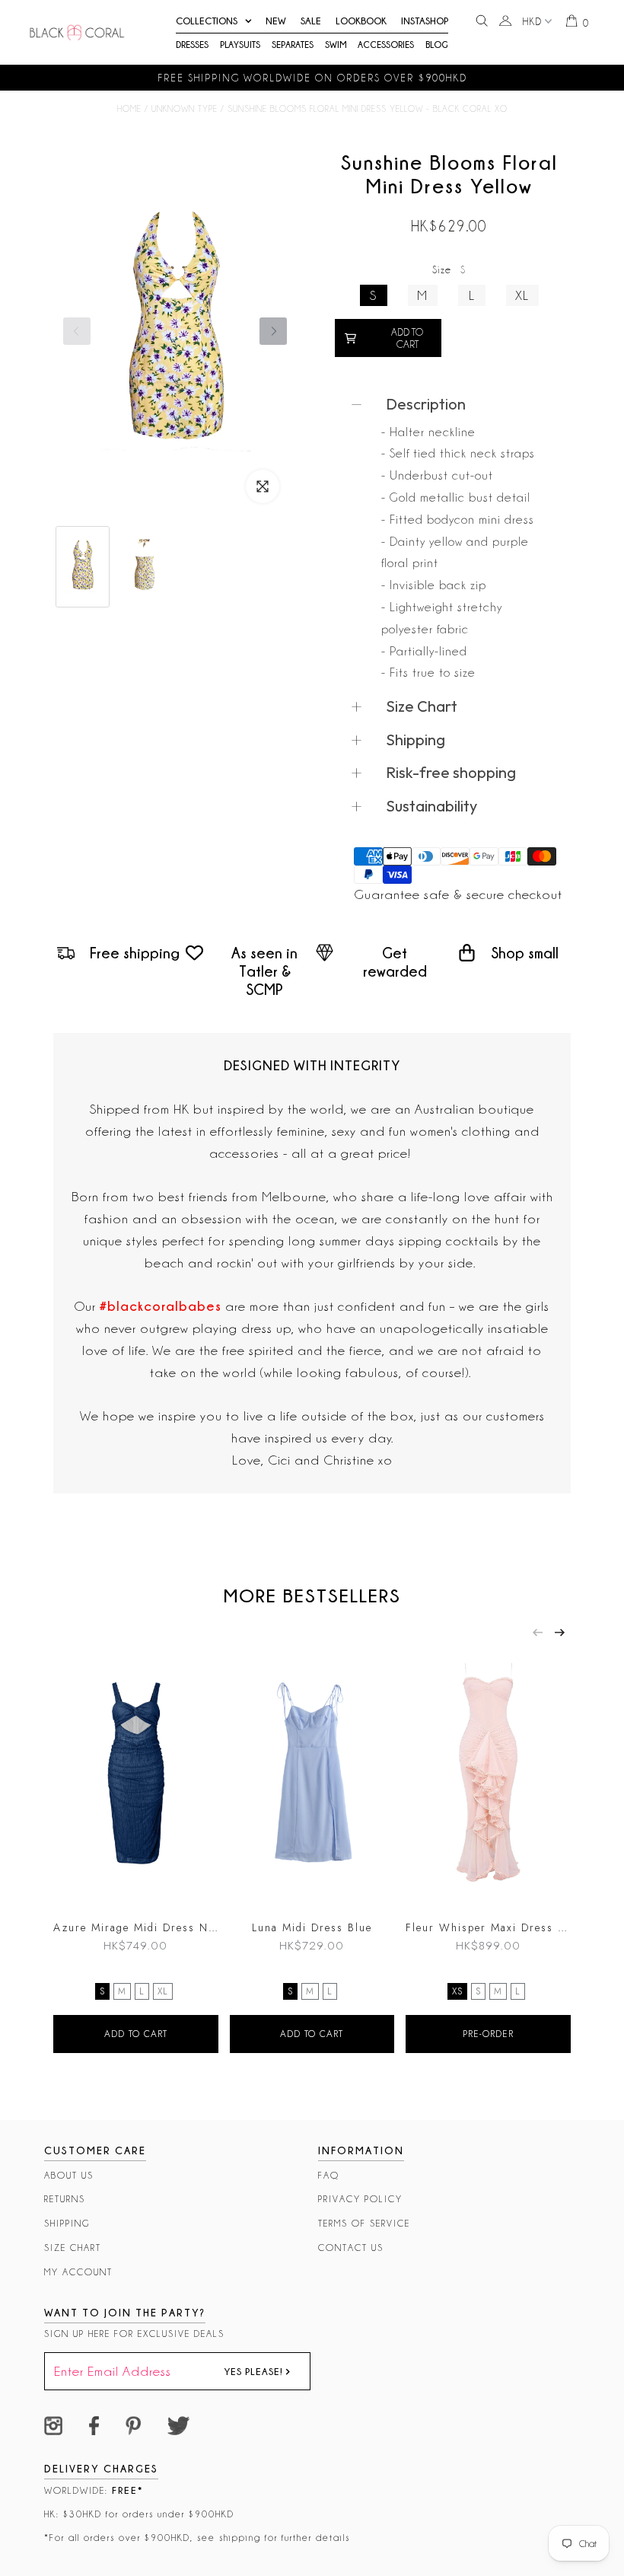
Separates (293, 45)
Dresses (192, 45)
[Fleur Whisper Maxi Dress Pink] (488, 1778)
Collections (207, 21)
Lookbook (361, 21)
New (276, 21)
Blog (437, 45)
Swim (336, 45)
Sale (311, 21)
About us (69, 2175)
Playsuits (240, 45)
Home (129, 109)
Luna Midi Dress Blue (312, 1927)
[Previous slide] (538, 1632)
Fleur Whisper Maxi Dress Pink (488, 1927)
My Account (78, 2272)
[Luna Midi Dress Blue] (312, 1778)
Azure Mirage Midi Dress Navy (136, 1927)
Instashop (425, 21)
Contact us (351, 2248)
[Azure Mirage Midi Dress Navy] (136, 1778)
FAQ (329, 2175)
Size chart (73, 2248)
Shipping (67, 2223)
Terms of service (364, 2223)
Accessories (386, 45)
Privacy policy (360, 2199)
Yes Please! (255, 2371)
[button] (273, 331)
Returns (65, 2199)
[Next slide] (560, 1632)
